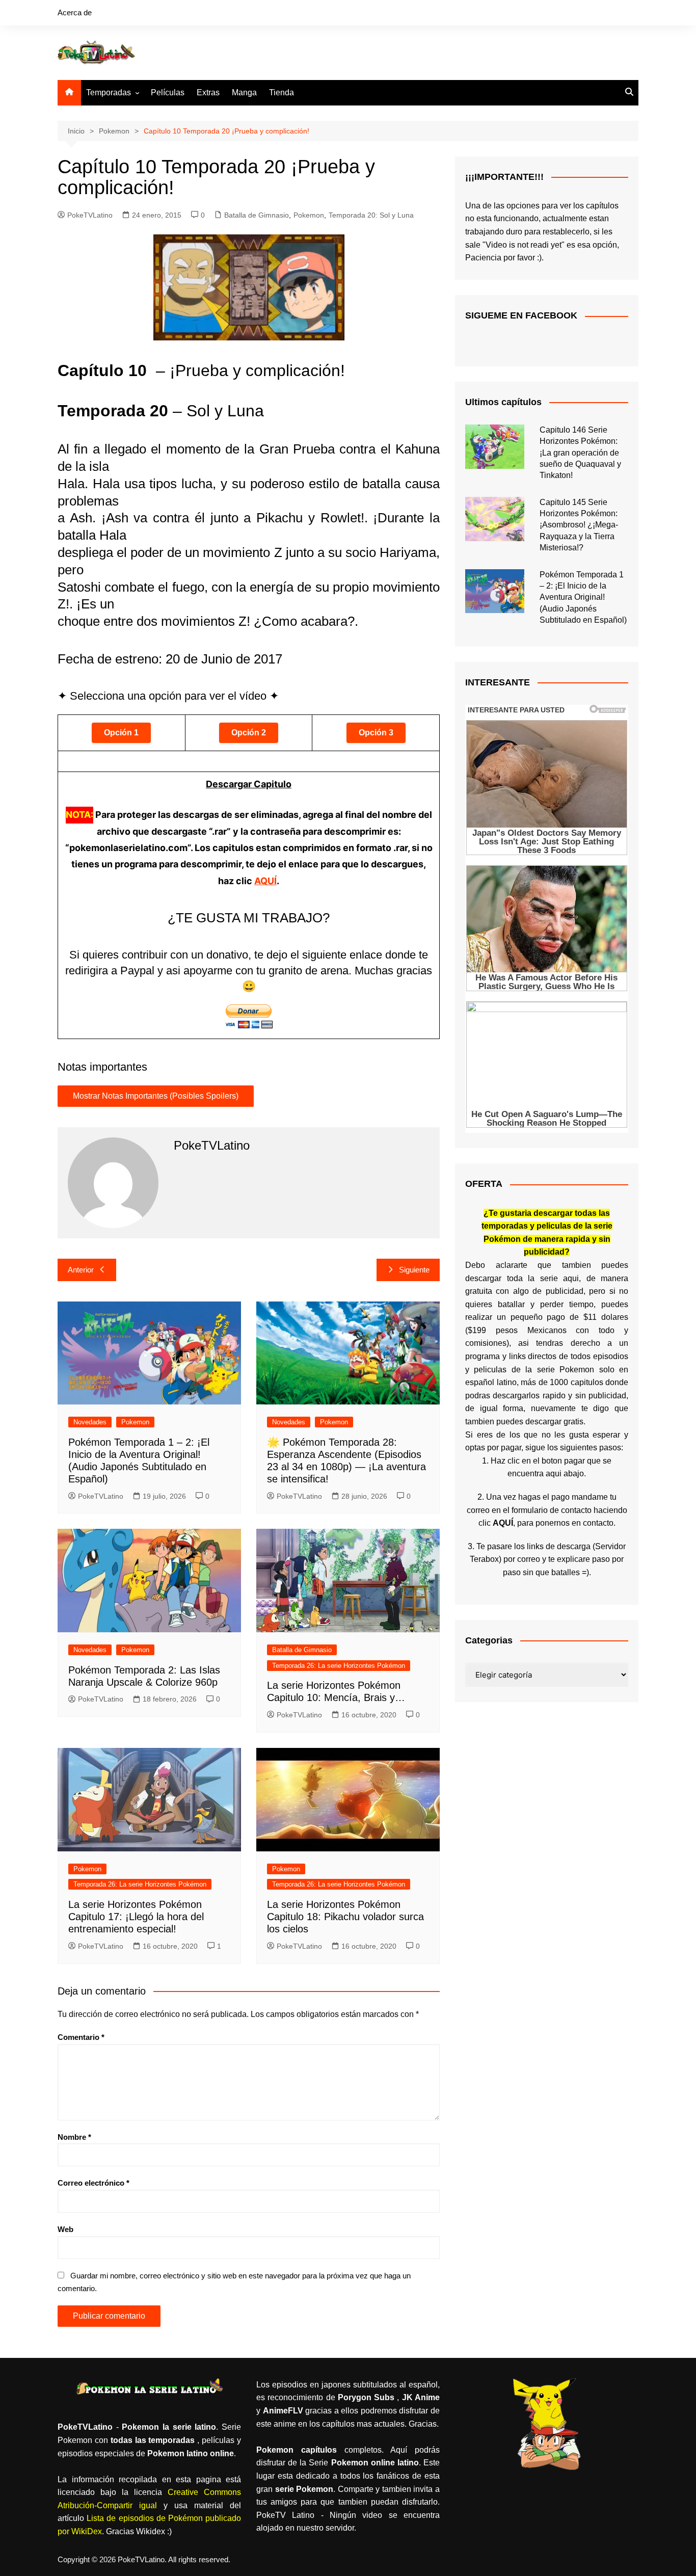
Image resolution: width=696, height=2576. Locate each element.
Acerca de (75, 12)
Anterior (81, 1270)
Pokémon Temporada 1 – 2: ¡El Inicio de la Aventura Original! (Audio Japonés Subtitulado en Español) (583, 597)
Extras (208, 92)
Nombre (74, 2137)
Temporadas (109, 92)
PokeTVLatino (90, 215)
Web (65, 2229)
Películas (168, 92)
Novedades (90, 1422)
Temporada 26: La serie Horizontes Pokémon (339, 1666)
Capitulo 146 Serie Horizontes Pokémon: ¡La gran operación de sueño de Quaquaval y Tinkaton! (580, 453)
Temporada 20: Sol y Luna (371, 215)
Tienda (282, 92)
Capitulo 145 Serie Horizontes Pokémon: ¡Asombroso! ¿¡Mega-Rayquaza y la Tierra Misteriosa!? (579, 525)
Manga (244, 92)
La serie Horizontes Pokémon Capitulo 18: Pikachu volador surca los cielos (345, 1917)
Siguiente (414, 1270)
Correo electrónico (93, 2183)
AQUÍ (265, 881)
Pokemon (309, 215)
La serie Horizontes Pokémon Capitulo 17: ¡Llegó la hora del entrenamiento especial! (136, 1917)
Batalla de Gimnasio (257, 215)
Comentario (81, 2037)
